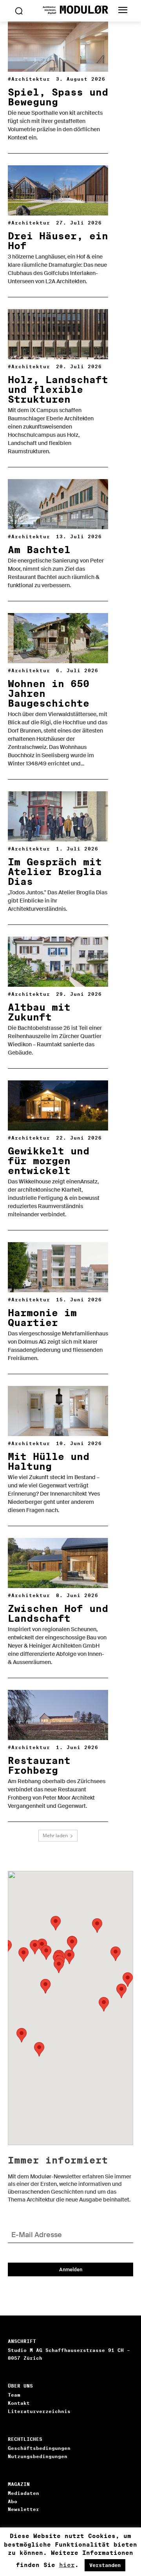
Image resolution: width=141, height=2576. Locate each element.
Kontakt (19, 2403)
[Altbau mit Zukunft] (58, 962)
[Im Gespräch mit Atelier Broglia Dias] (58, 816)
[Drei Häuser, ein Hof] (58, 190)
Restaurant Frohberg (39, 1766)
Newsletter (23, 2509)
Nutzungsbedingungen (38, 2456)
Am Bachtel (39, 550)
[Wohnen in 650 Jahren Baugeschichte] (58, 638)
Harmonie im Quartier (42, 1318)
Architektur (31, 79)
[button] (23, 1955)
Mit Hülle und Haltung (49, 1462)
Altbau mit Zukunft (39, 1012)
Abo (13, 2501)
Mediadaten (23, 2493)
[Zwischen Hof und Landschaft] (58, 1563)
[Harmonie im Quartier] (58, 1267)
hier (67, 2565)
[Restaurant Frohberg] (58, 1715)
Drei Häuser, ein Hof (58, 241)
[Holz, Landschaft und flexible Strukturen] (58, 334)
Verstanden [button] (105, 2565)
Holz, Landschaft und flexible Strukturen (58, 390)
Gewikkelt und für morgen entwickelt (49, 1161)
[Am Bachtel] (58, 504)
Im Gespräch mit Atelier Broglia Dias (55, 872)
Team (14, 2395)
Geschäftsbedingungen (39, 2448)
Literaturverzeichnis (39, 2411)
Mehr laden (55, 1835)
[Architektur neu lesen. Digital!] (70, 10)
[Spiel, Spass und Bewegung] (58, 47)
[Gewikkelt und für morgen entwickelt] (58, 1105)
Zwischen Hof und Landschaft (58, 1614)
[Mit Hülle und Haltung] (58, 1411)
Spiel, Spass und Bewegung (58, 97)
